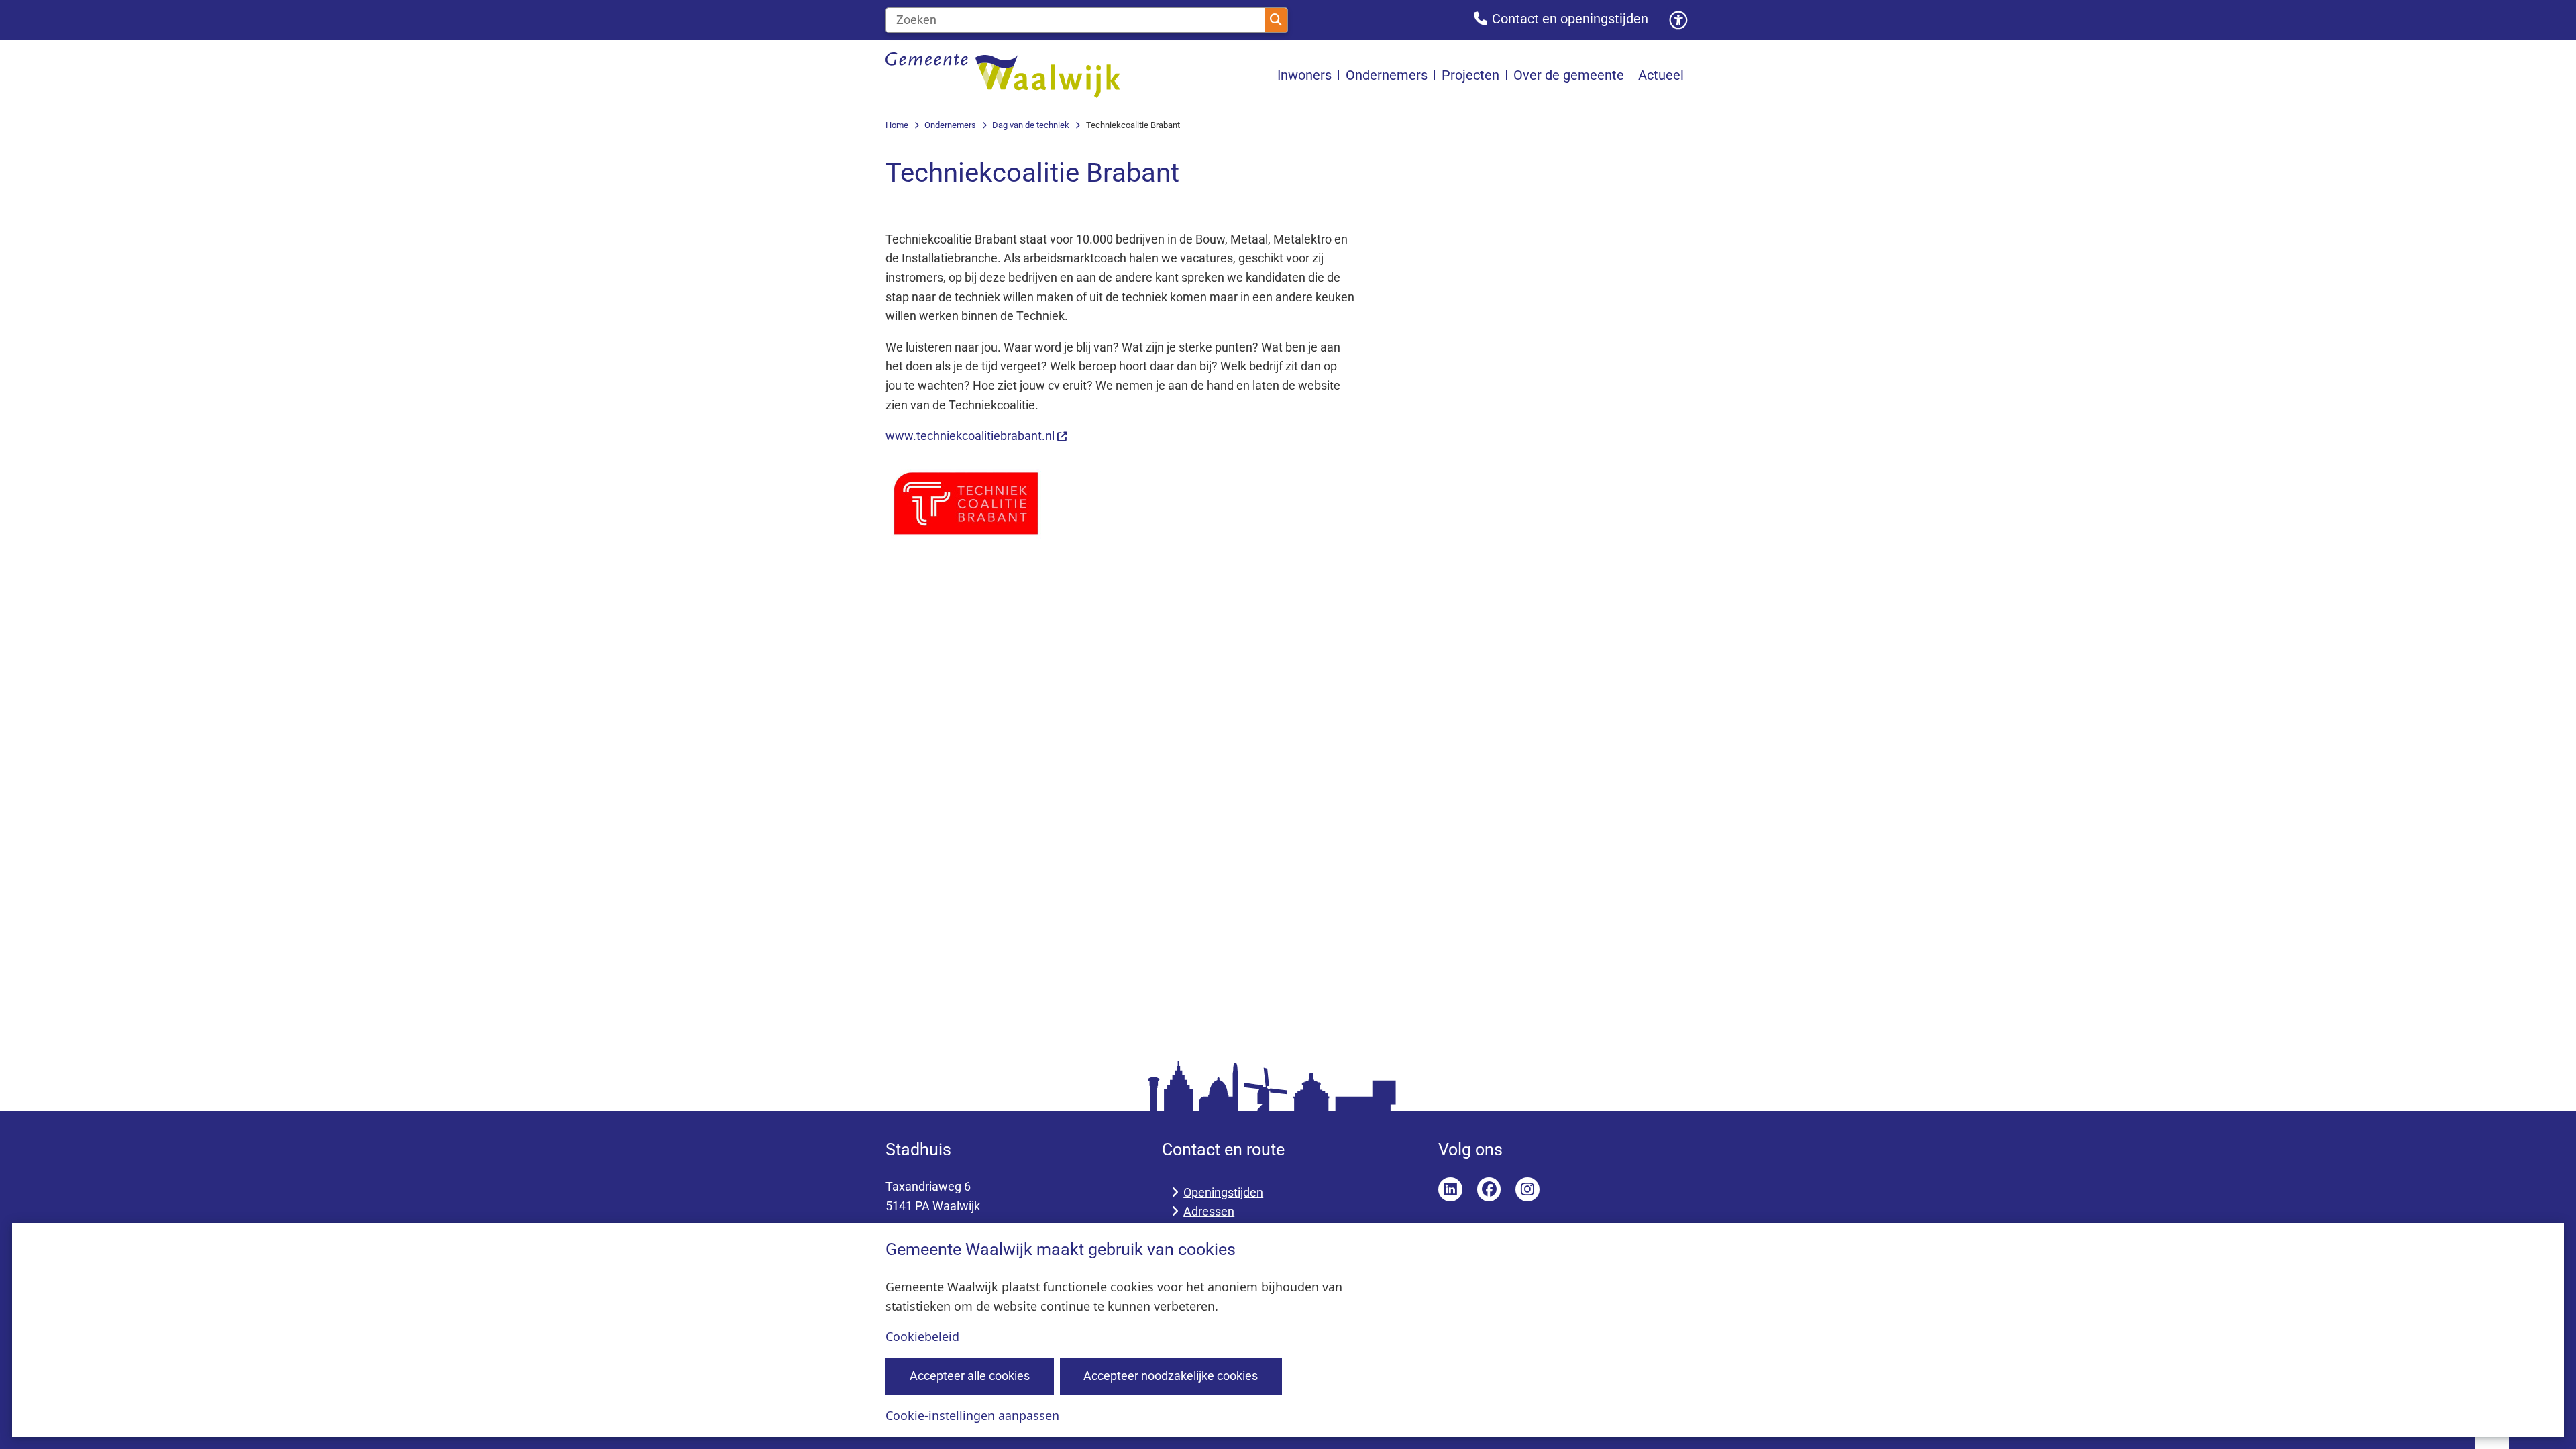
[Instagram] (1527, 1189)
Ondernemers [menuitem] (1387, 75)
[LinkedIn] (1450, 1189)
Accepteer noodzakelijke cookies (1171, 1376)
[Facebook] (1489, 1189)
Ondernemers (950, 125)
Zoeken (1276, 20)
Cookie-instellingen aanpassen (972, 1415)
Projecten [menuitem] (1470, 75)
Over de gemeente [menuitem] (1569, 75)
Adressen (1209, 1211)
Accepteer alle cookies (970, 1376)
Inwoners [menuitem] (1304, 75)
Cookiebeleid (922, 1336)
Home (897, 125)
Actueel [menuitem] (1661, 75)
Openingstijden (1223, 1192)
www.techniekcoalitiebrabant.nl (970, 436)
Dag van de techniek (1031, 125)
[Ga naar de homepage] (1003, 75)
